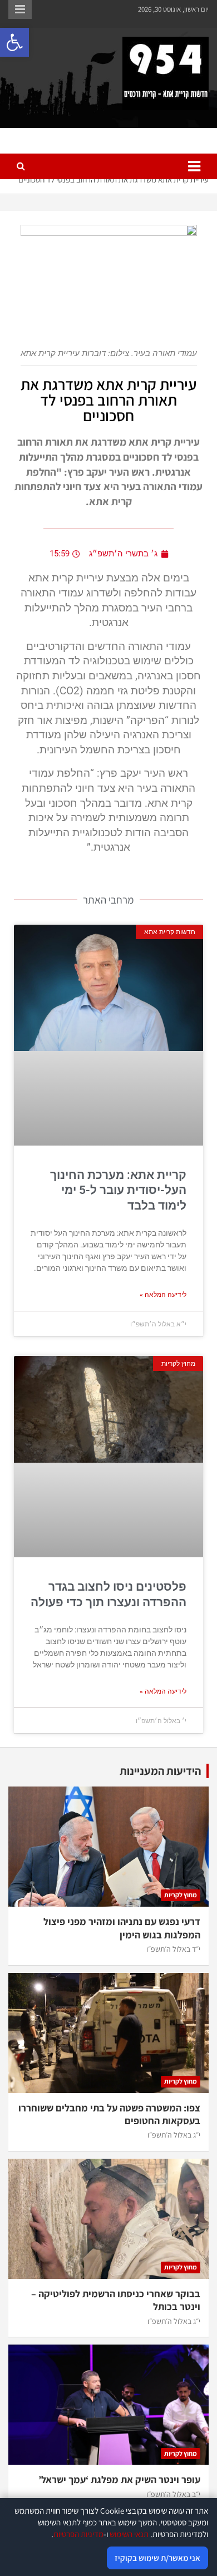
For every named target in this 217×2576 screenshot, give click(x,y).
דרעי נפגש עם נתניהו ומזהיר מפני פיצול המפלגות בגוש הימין (122, 1928)
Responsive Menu (20, 9)
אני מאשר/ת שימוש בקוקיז (157, 2558)
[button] (14, 42)
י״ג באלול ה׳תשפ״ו (174, 2135)
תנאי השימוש (129, 2534)
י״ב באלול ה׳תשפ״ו (173, 2494)
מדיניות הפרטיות (78, 2534)
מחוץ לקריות (181, 1895)
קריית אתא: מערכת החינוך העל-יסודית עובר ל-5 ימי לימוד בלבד (118, 1190)
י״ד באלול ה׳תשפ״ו (173, 1949)
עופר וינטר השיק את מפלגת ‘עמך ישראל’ (119, 2479)
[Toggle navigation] (194, 166)
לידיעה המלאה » (163, 1295)
